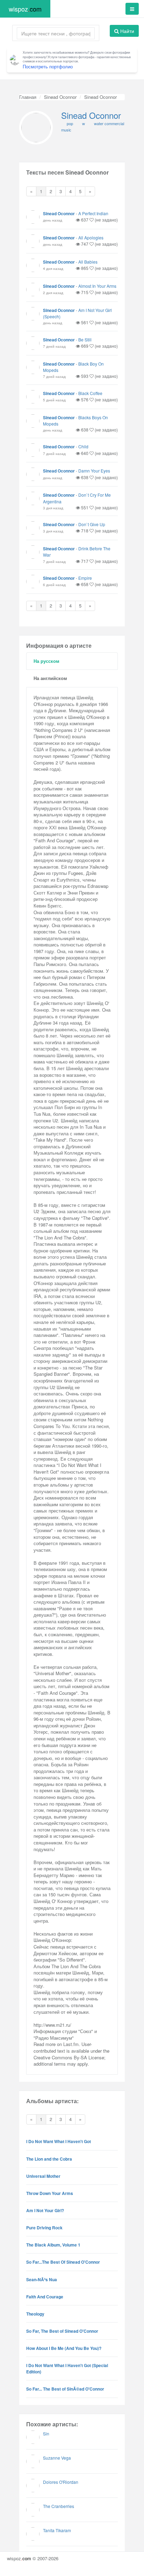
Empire (85, 578)
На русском (46, 661)
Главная (28, 97)
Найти (127, 31)
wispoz (25, 9)
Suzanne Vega (57, 2458)
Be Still (85, 339)
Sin (46, 2434)
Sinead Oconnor (60, 97)
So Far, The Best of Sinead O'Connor (62, 2331)
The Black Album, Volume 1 (53, 2245)
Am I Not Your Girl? (45, 2210)
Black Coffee (90, 393)
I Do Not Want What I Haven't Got (59, 2141)
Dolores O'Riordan (61, 2482)
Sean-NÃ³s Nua (42, 2279)
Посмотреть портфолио (48, 66)
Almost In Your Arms (97, 286)
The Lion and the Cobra (49, 2159)
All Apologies (91, 237)
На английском (50, 678)
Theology (35, 2314)
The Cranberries (59, 2506)
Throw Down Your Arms (50, 2193)
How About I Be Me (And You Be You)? (64, 2348)
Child (83, 446)
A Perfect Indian (93, 213)
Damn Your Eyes (94, 471)
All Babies (88, 262)
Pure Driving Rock (44, 2228)
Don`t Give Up (92, 524)
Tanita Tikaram (57, 2530)
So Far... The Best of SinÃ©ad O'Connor (65, 2389)
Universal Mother (43, 2176)
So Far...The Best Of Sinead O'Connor (63, 2262)
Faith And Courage (45, 2297)
